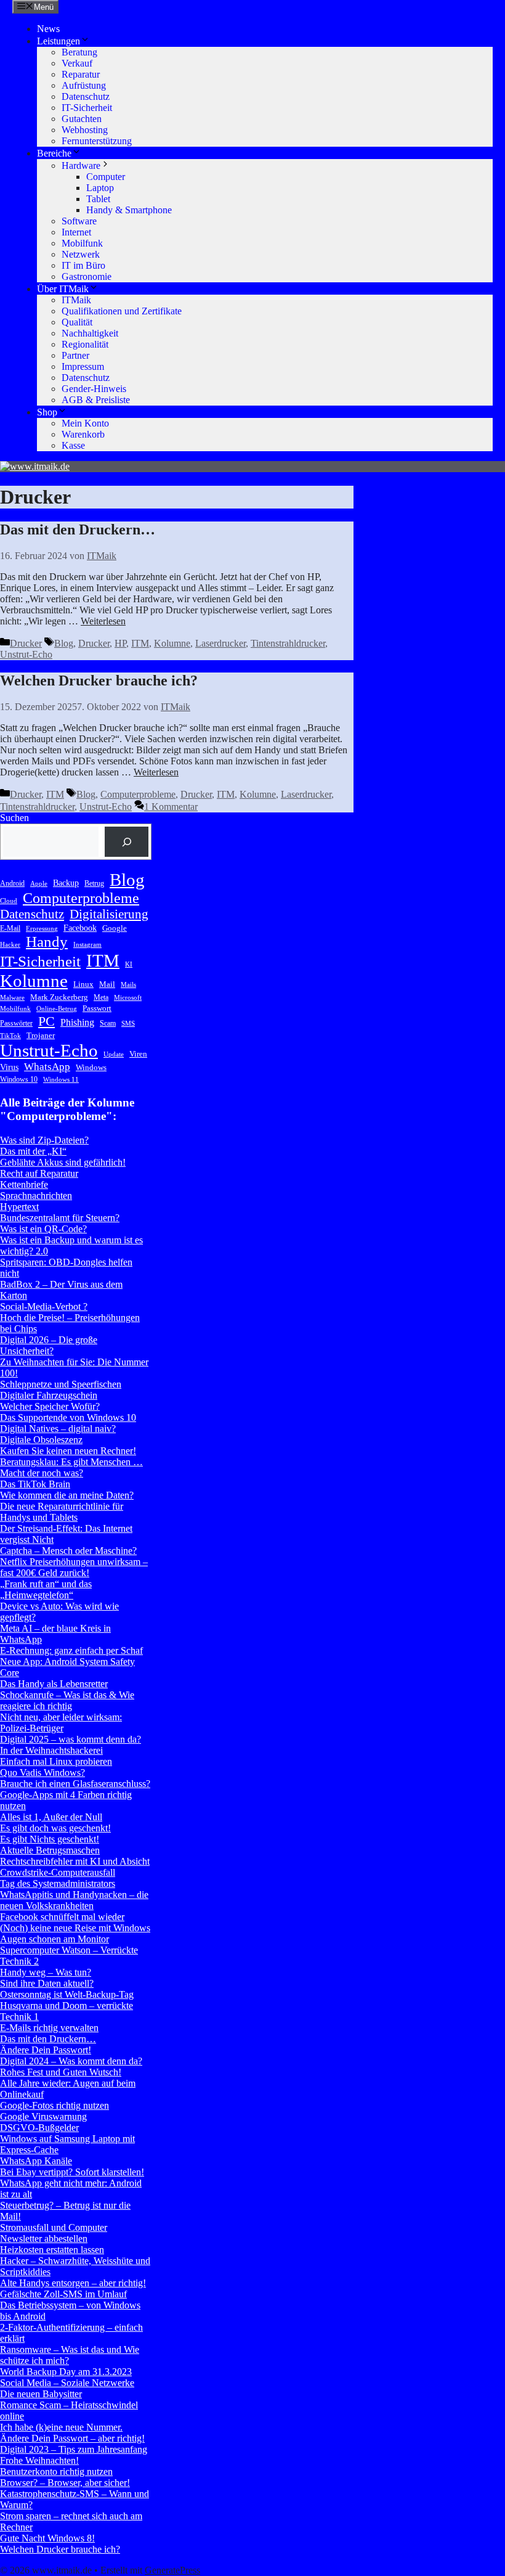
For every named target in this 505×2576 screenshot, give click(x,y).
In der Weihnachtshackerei (51, 1750)
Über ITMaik (63, 289)
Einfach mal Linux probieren (56, 1761)
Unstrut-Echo (26, 654)
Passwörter (16, 1023)
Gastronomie (87, 276)
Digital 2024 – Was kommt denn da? (71, 2061)
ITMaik (76, 300)
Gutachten (82, 119)
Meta (101, 997)
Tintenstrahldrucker (288, 643)
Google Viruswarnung (43, 2116)
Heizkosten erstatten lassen (52, 2250)
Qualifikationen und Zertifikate (122, 311)
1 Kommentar (171, 807)
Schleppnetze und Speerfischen (61, 1384)
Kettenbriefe (24, 1184)
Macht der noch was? (42, 1473)
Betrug (94, 883)
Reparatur (81, 74)
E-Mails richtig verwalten (49, 2028)
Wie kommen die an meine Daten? (67, 1495)
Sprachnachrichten (36, 1196)
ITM (140, 643)
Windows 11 (61, 1080)
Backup (66, 883)
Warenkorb (83, 434)
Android (12, 883)
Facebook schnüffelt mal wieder (62, 1917)
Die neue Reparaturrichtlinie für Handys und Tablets (62, 1512)
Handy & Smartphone (129, 210)
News (48, 29)
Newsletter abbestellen (44, 2239)
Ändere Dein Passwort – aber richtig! (72, 2438)
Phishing (77, 1022)
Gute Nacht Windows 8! (47, 2538)
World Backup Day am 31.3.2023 (66, 2372)
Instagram (87, 945)
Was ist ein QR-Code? (43, 1229)
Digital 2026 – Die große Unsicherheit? (49, 1345)
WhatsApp (47, 1067)
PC (46, 1021)
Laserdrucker (220, 643)
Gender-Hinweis (94, 389)
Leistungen (59, 41)
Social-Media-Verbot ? (44, 1306)
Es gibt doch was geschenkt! (55, 1828)
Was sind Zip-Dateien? (44, 1140)
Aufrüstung (84, 85)
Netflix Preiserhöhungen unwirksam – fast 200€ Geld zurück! (74, 1567)
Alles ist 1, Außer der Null (51, 1817)
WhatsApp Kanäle (36, 2161)
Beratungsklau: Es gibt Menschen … (71, 1462)
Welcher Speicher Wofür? (50, 1406)
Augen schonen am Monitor (55, 1939)
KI (129, 964)
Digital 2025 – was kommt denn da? (71, 1739)
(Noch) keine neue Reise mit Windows (75, 1928)
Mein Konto (85, 423)
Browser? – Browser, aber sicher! (65, 2483)
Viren (138, 1054)
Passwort (97, 1008)
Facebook (80, 928)
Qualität (77, 322)
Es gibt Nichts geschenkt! (50, 1839)
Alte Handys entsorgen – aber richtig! (73, 2283)
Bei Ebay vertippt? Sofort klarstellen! (72, 2172)
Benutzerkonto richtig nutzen (56, 2472)
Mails (128, 985)
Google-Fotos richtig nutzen (55, 2105)
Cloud (9, 901)
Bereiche (54, 153)
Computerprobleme (138, 794)
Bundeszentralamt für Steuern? (60, 1218)
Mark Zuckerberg (59, 997)
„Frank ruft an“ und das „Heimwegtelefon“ (46, 1589)
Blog (64, 643)
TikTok (10, 1036)
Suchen (14, 818)
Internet (76, 232)
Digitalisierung (109, 914)
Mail (107, 984)
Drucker (26, 643)
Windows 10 (19, 1079)
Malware (12, 998)
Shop (47, 412)
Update (114, 1054)
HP (120, 643)
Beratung (79, 52)
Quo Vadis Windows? (42, 1773)
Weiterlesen (103, 621)
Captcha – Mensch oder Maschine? (68, 1551)
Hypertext (19, 1207)
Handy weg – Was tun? (46, 1972)
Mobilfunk (82, 243)
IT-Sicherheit (87, 108)
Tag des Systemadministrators (58, 1883)
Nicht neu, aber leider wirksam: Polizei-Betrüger (61, 1723)
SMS (128, 1024)
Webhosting (85, 130)
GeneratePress (172, 2570)
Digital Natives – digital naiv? (58, 1429)
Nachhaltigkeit (90, 333)
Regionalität (85, 344)
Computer (106, 177)
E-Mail (10, 928)
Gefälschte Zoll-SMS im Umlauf (63, 2294)
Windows (91, 1067)
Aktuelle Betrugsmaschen (50, 1850)
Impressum (83, 366)
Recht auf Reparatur (39, 1173)
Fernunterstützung (97, 141)
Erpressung (42, 929)
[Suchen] (127, 842)
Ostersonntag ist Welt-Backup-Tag (67, 1994)
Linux (83, 984)
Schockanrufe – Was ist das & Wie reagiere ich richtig (67, 1700)
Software (79, 221)
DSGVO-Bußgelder (39, 2128)
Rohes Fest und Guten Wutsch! (61, 2072)
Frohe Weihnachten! (39, 2460)
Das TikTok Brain (35, 1484)
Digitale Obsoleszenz (41, 1440)
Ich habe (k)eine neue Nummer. (61, 2427)
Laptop (100, 188)
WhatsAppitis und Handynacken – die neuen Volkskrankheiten (74, 1900)
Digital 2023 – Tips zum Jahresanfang (74, 2449)
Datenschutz (86, 96)
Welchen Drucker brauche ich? (99, 681)
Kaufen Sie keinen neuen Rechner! (68, 1451)
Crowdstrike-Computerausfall (58, 1872)
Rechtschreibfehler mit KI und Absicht (75, 1861)
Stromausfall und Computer (54, 2227)
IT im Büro (83, 265)
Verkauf (77, 63)
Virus (9, 1067)
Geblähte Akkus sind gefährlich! (63, 1162)
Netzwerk (81, 254)
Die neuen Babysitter (41, 2394)
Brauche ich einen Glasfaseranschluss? (75, 1784)
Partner (75, 355)
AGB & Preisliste (96, 400)
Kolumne (172, 643)
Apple (39, 884)
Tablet (98, 199)
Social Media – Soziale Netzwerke (67, 2383)
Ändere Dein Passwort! (46, 2050)
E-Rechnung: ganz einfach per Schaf (71, 1650)
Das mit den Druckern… (78, 530)
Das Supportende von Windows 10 (68, 1417)
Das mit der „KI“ (33, 1151)
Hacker (10, 945)
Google (115, 928)
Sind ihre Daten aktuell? (47, 1983)
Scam (108, 1023)
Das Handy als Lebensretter (54, 1684)
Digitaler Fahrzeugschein (49, 1395)
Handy (47, 942)
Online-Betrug (57, 1009)
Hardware (81, 166)
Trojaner (41, 1035)
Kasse (73, 445)
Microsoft (128, 998)
